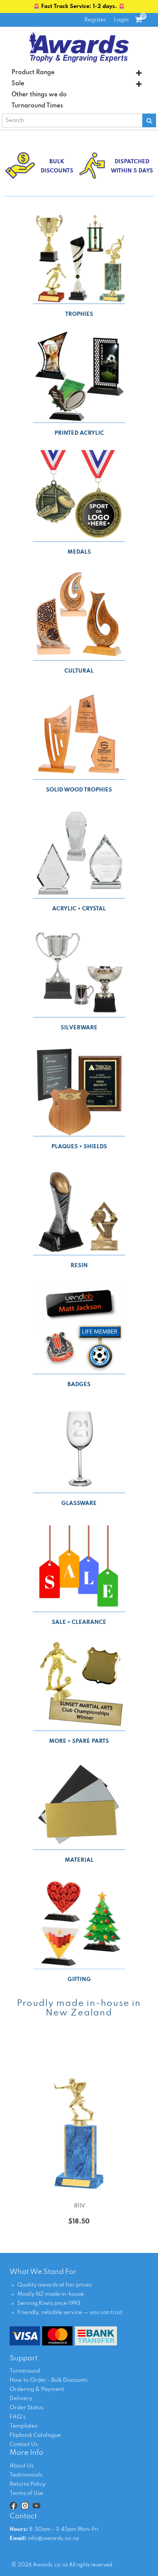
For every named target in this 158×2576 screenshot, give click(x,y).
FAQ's (17, 2417)
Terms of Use (26, 2493)
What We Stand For (43, 2272)
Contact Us (24, 2444)
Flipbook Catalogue (35, 2435)
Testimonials (26, 2475)
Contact (23, 2516)
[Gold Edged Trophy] (79, 2117)
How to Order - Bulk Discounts (49, 2380)
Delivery (21, 2399)
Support (24, 2358)
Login (121, 20)
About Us (21, 2466)
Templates (23, 2426)
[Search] (149, 120)
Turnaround (25, 2371)
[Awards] (79, 47)
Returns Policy (28, 2484)
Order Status (26, 2408)
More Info (26, 2453)
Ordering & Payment (37, 2389)
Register (95, 20)
